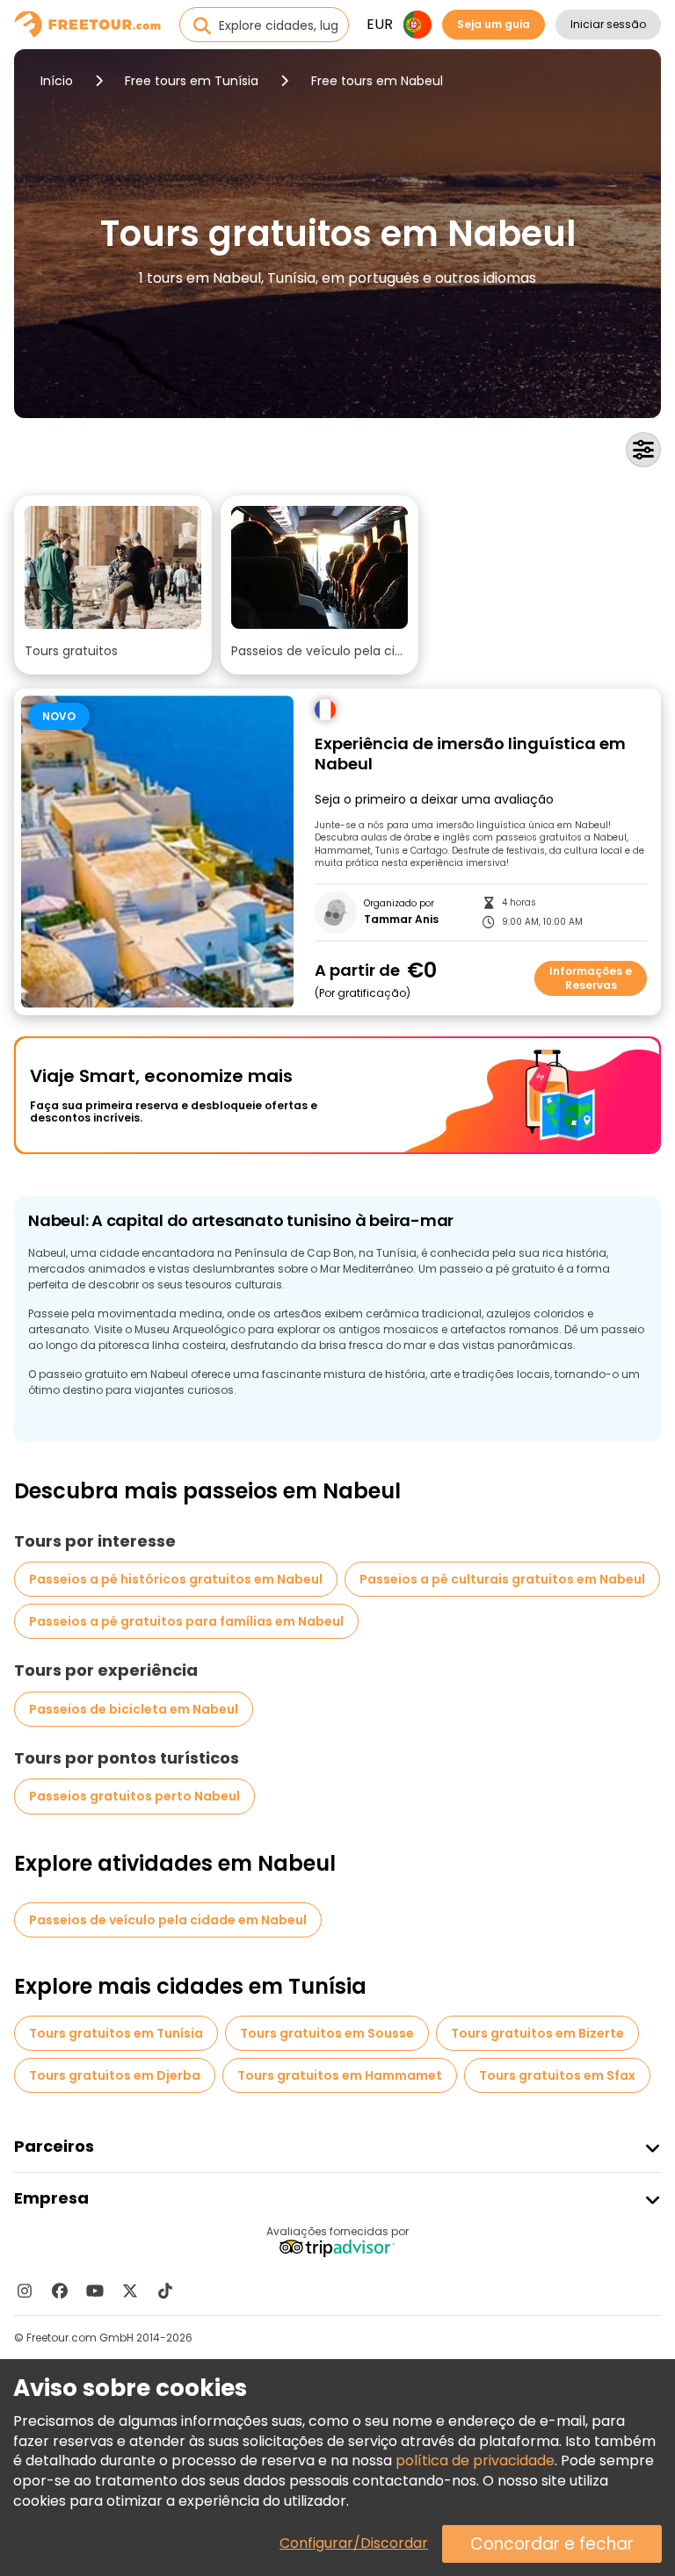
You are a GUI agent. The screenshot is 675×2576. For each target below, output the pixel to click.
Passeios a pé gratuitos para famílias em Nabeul (186, 1621)
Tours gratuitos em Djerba (115, 2075)
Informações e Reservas (591, 978)
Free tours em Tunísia (192, 81)
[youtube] (95, 2291)
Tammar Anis (401, 920)
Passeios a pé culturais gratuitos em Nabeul (502, 1579)
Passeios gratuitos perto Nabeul (134, 1796)
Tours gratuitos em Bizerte (537, 2033)
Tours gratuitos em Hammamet (340, 2075)
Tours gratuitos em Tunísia (116, 2033)
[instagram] (25, 2291)
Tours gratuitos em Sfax (557, 2075)
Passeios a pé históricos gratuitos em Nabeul (176, 1579)
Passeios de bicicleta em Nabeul (134, 1709)
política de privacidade (475, 2461)
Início (57, 81)
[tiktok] (165, 2291)
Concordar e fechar (552, 2544)
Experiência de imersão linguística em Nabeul (470, 754)
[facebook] (60, 2291)
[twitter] (130, 2291)
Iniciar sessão (608, 24)
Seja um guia (494, 24)
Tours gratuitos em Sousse (327, 2033)
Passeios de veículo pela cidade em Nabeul (168, 1920)
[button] (113, 585)
